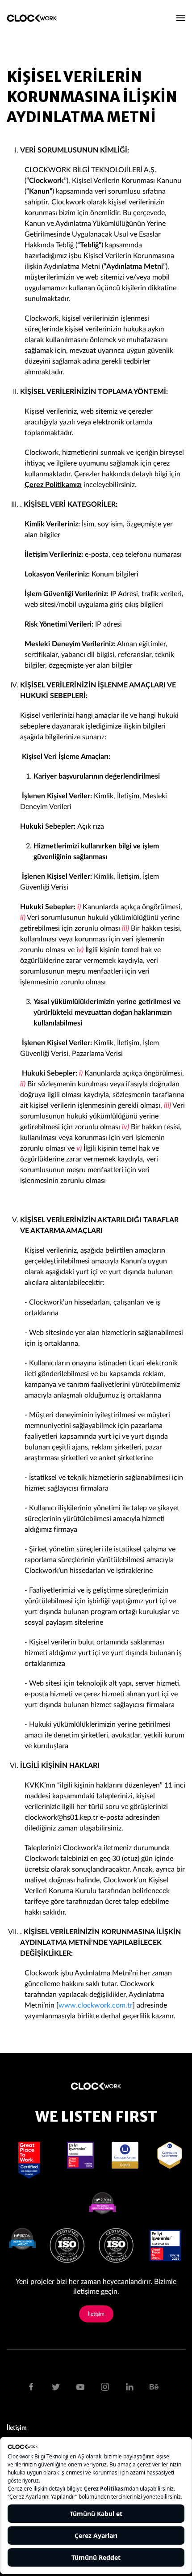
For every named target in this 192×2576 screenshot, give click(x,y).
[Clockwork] (35, 18)
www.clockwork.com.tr (96, 2005)
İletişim (96, 2314)
